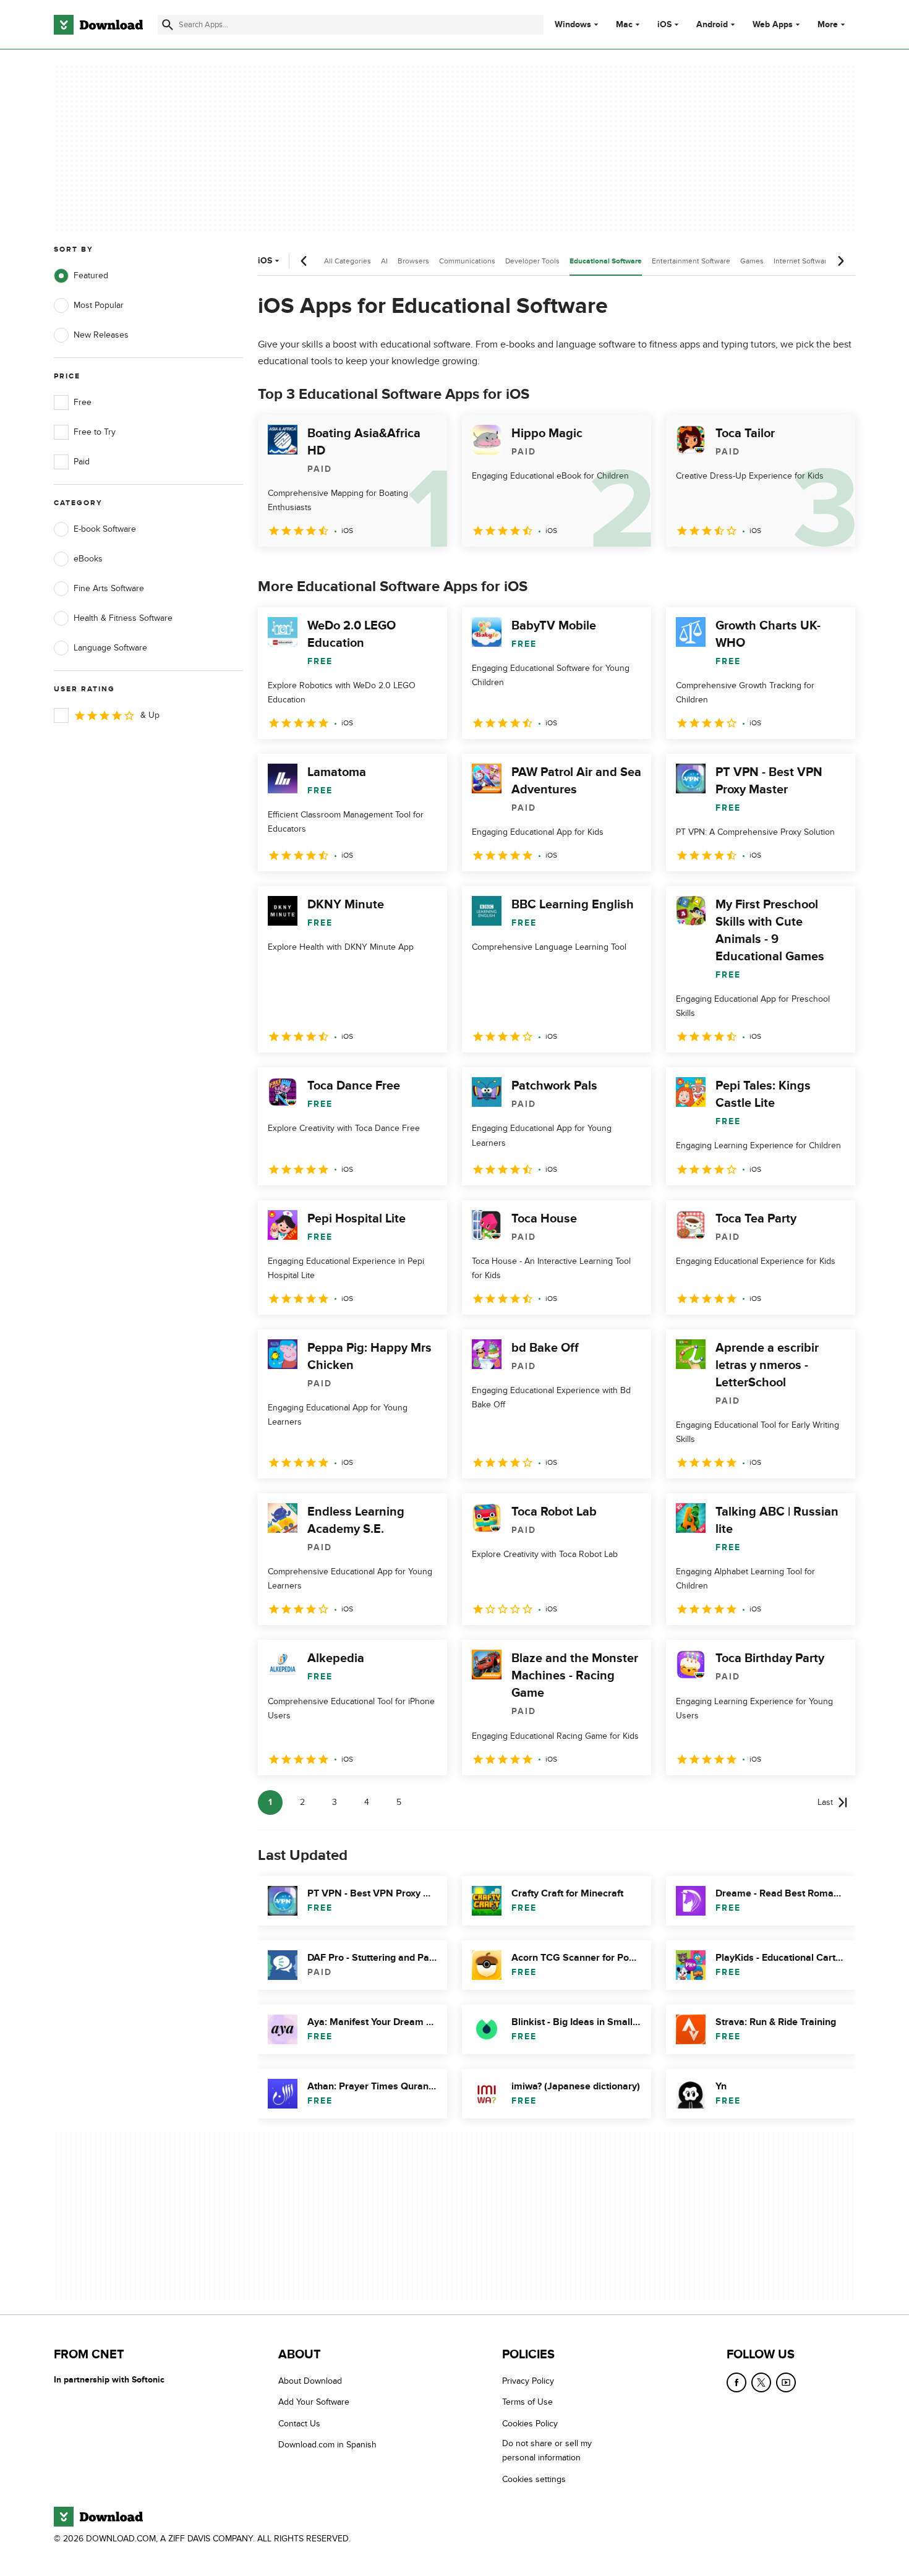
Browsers (413, 261)
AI (384, 261)
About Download (310, 2381)
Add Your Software (314, 2403)
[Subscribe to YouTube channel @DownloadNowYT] (786, 2382)
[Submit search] (168, 25)
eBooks (88, 559)
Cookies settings (534, 2479)
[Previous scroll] (304, 261)
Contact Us (299, 2424)
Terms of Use (527, 2403)
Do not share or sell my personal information (547, 2450)
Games (752, 261)
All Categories (348, 261)
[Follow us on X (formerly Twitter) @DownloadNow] (761, 2382)
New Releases (101, 335)
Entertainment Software (691, 261)
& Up (150, 715)
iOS (664, 25)
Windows (573, 25)
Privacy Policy (528, 2381)
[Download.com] (98, 25)
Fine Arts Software (109, 588)
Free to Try (95, 432)
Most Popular (99, 305)
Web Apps (773, 25)
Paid (82, 462)
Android (712, 25)
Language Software (110, 648)
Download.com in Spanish (327, 2445)
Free (83, 402)
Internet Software (802, 261)
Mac (624, 25)
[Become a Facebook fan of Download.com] (736, 2382)
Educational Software (606, 261)
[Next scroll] (840, 261)
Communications (467, 261)
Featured (91, 275)
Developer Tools (532, 261)
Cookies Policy (530, 2424)
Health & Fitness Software (123, 618)
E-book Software (105, 529)
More (828, 24)
